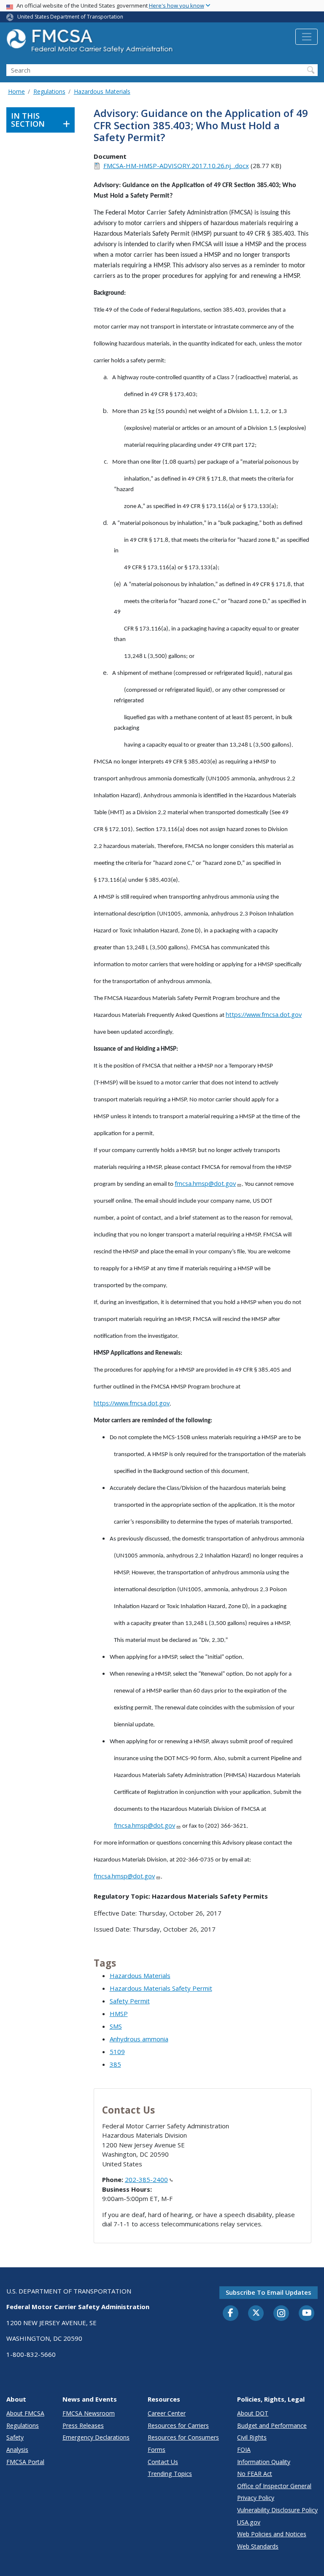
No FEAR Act (255, 2474)
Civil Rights (252, 2437)
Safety (15, 2437)
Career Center (167, 2413)
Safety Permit (130, 2001)
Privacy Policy (256, 2498)
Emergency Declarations (96, 2437)
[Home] (91, 43)
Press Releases (83, 2425)
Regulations (49, 91)
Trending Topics (170, 2474)
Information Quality (264, 2462)
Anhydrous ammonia (139, 2039)
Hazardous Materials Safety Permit (161, 1988)
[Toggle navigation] (306, 37)
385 (115, 2064)
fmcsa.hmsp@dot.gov (205, 1183)
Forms (157, 2450)
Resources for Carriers (178, 2425)
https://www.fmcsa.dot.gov (264, 1014)
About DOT (253, 2413)
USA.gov (249, 2522)
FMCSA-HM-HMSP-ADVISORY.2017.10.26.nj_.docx (176, 166)
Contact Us (163, 2462)
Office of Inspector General (274, 2486)
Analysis (17, 2450)
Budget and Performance (272, 2425)
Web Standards (258, 2546)
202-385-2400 (146, 2179)
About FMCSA (25, 2413)
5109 (117, 2052)
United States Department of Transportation (70, 17)
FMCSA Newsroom (89, 2413)
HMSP (119, 2014)
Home (16, 91)
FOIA (244, 2450)
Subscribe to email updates (269, 2292)
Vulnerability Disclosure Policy (277, 2510)
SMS (116, 2026)
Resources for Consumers (183, 2437)
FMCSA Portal (25, 2462)
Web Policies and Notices (272, 2534)
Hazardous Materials (102, 91)
